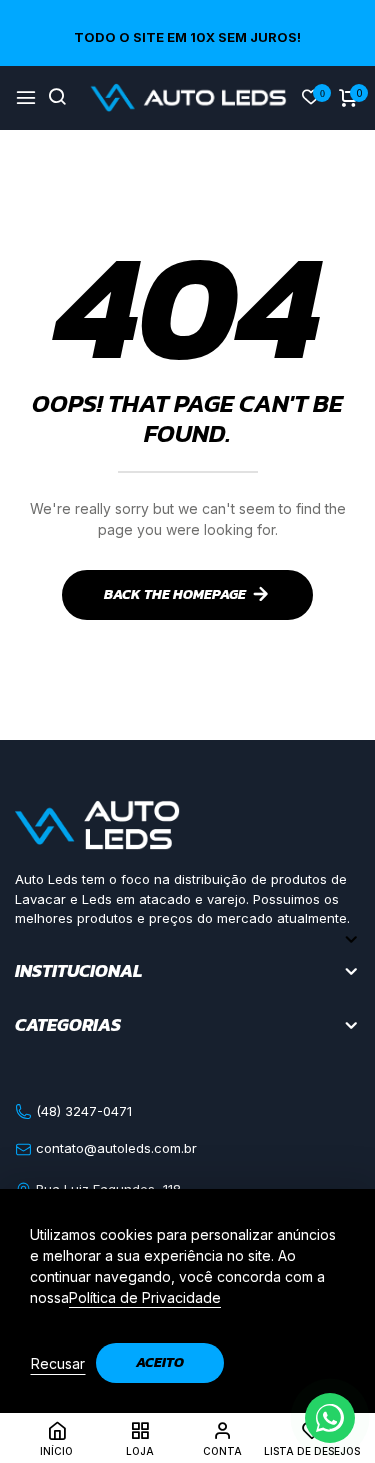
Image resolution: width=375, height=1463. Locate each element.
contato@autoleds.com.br (114, 1148)
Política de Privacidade (145, 1297)
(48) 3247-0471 (82, 1111)
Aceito (160, 1362)
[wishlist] (311, 98)
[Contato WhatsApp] (330, 1418)
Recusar (58, 1363)
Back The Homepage (175, 594)
